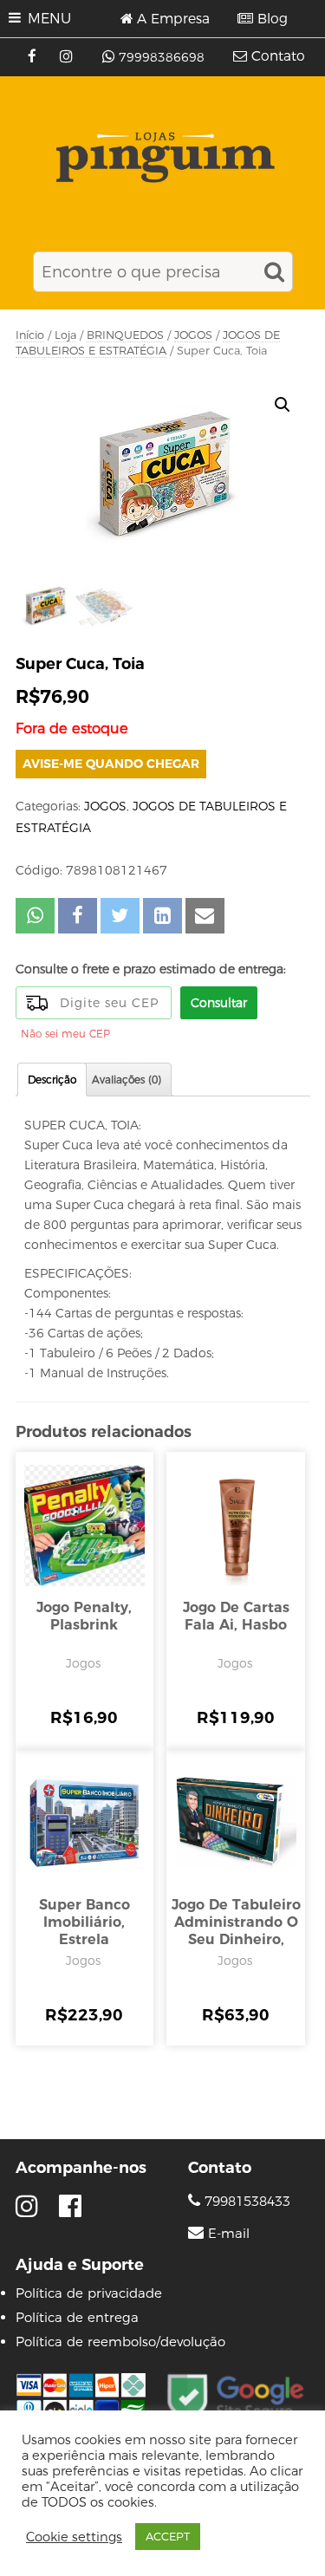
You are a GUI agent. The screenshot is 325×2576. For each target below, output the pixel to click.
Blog (273, 19)
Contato (278, 56)
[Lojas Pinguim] (162, 157)
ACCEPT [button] (168, 2536)
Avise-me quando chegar (111, 764)
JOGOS (193, 335)
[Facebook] (34, 57)
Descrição (52, 1080)
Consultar (219, 1003)
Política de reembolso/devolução (120, 2342)
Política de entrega (77, 2317)
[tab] (52, 1080)
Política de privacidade (89, 2293)
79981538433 (245, 2201)
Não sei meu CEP (65, 1034)
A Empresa (173, 19)
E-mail (229, 2234)
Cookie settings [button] (74, 2537)
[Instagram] (68, 57)
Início (30, 335)
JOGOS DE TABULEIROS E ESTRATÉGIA (148, 343)
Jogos (83, 1663)
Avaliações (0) (127, 1080)
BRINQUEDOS (125, 335)
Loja (65, 335)
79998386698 (162, 57)
